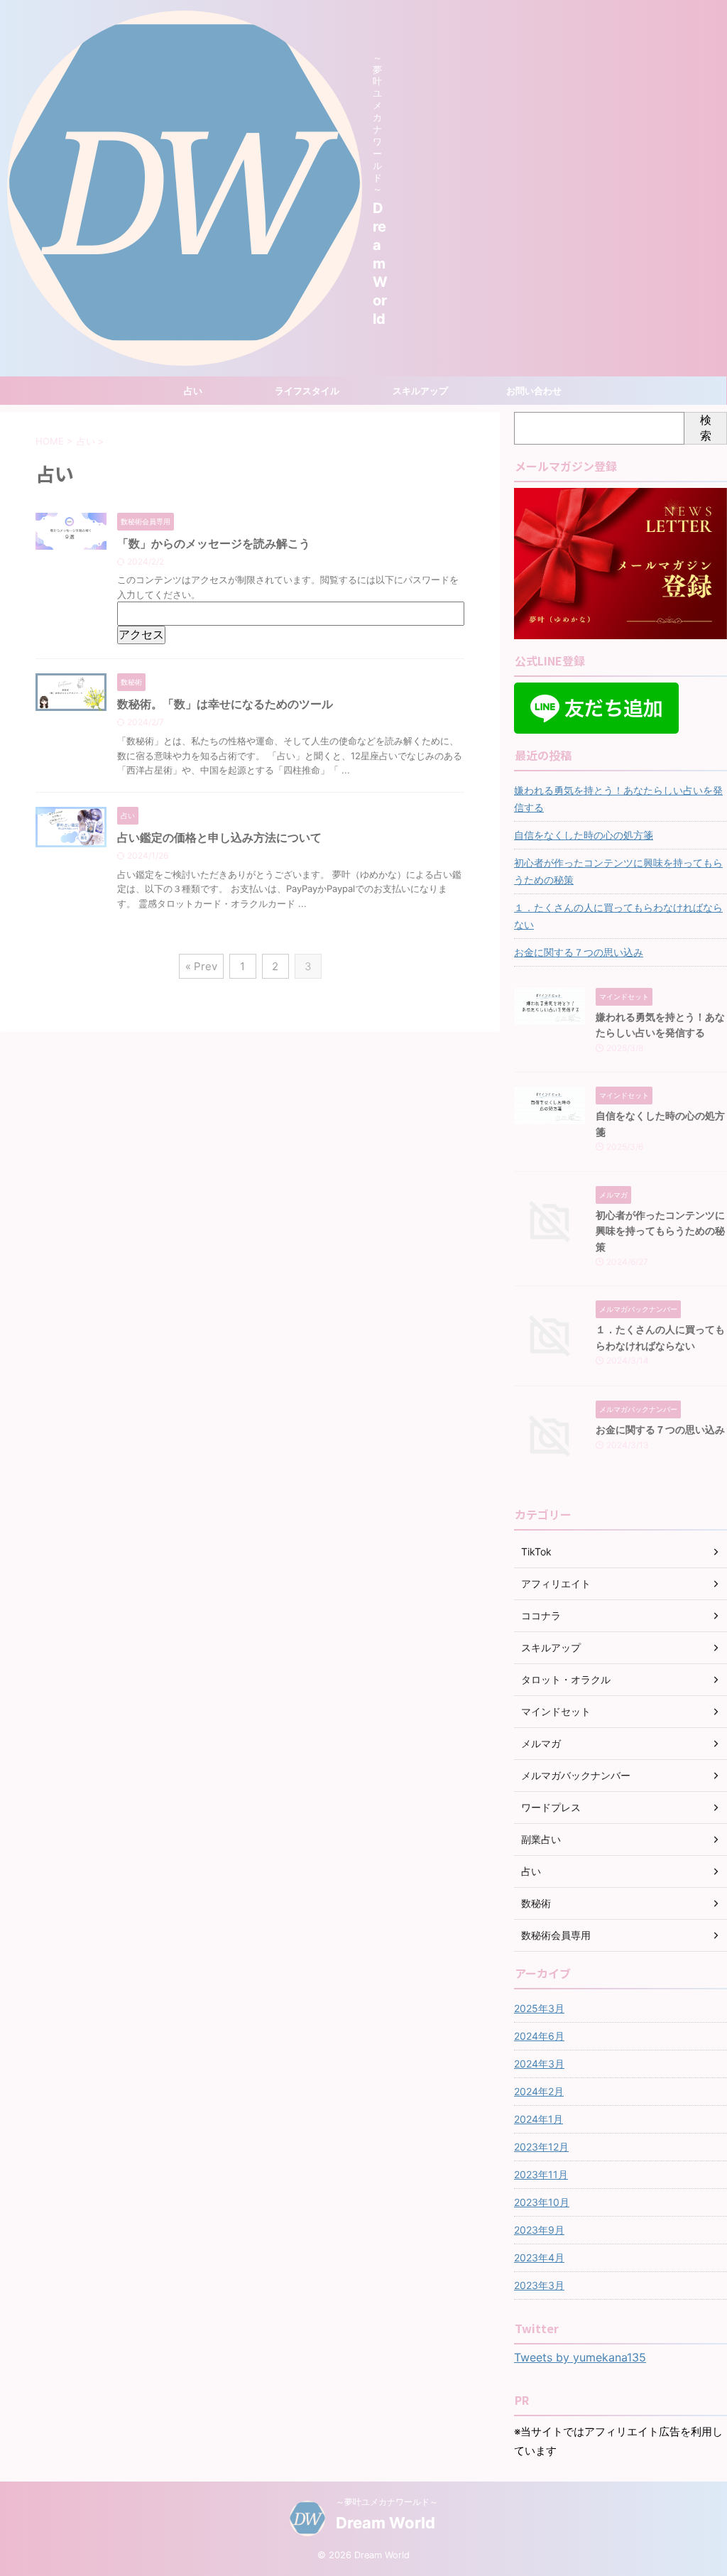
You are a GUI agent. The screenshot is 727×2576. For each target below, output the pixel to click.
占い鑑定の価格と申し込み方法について (219, 837)
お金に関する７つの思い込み (579, 952)
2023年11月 (541, 2174)
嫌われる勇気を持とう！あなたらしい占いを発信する (618, 799)
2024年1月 (539, 2119)
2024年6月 (539, 2036)
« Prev (201, 966)
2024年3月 (539, 2064)
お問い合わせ (534, 391)
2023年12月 (541, 2147)
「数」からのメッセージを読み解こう (214, 543)
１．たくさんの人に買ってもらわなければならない (618, 916)
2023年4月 (539, 2257)
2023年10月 (542, 2202)
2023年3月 (539, 2285)
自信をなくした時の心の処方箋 (584, 835)
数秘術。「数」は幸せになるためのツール (225, 704)
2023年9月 (539, 2230)
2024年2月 (539, 2091)
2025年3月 (539, 2008)
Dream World (380, 263)
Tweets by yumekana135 (580, 2357)
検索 (706, 428)
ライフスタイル (307, 391)
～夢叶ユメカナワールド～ (387, 2502)
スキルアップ (420, 391)
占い (193, 391)
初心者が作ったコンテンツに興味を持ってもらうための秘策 (618, 871)
